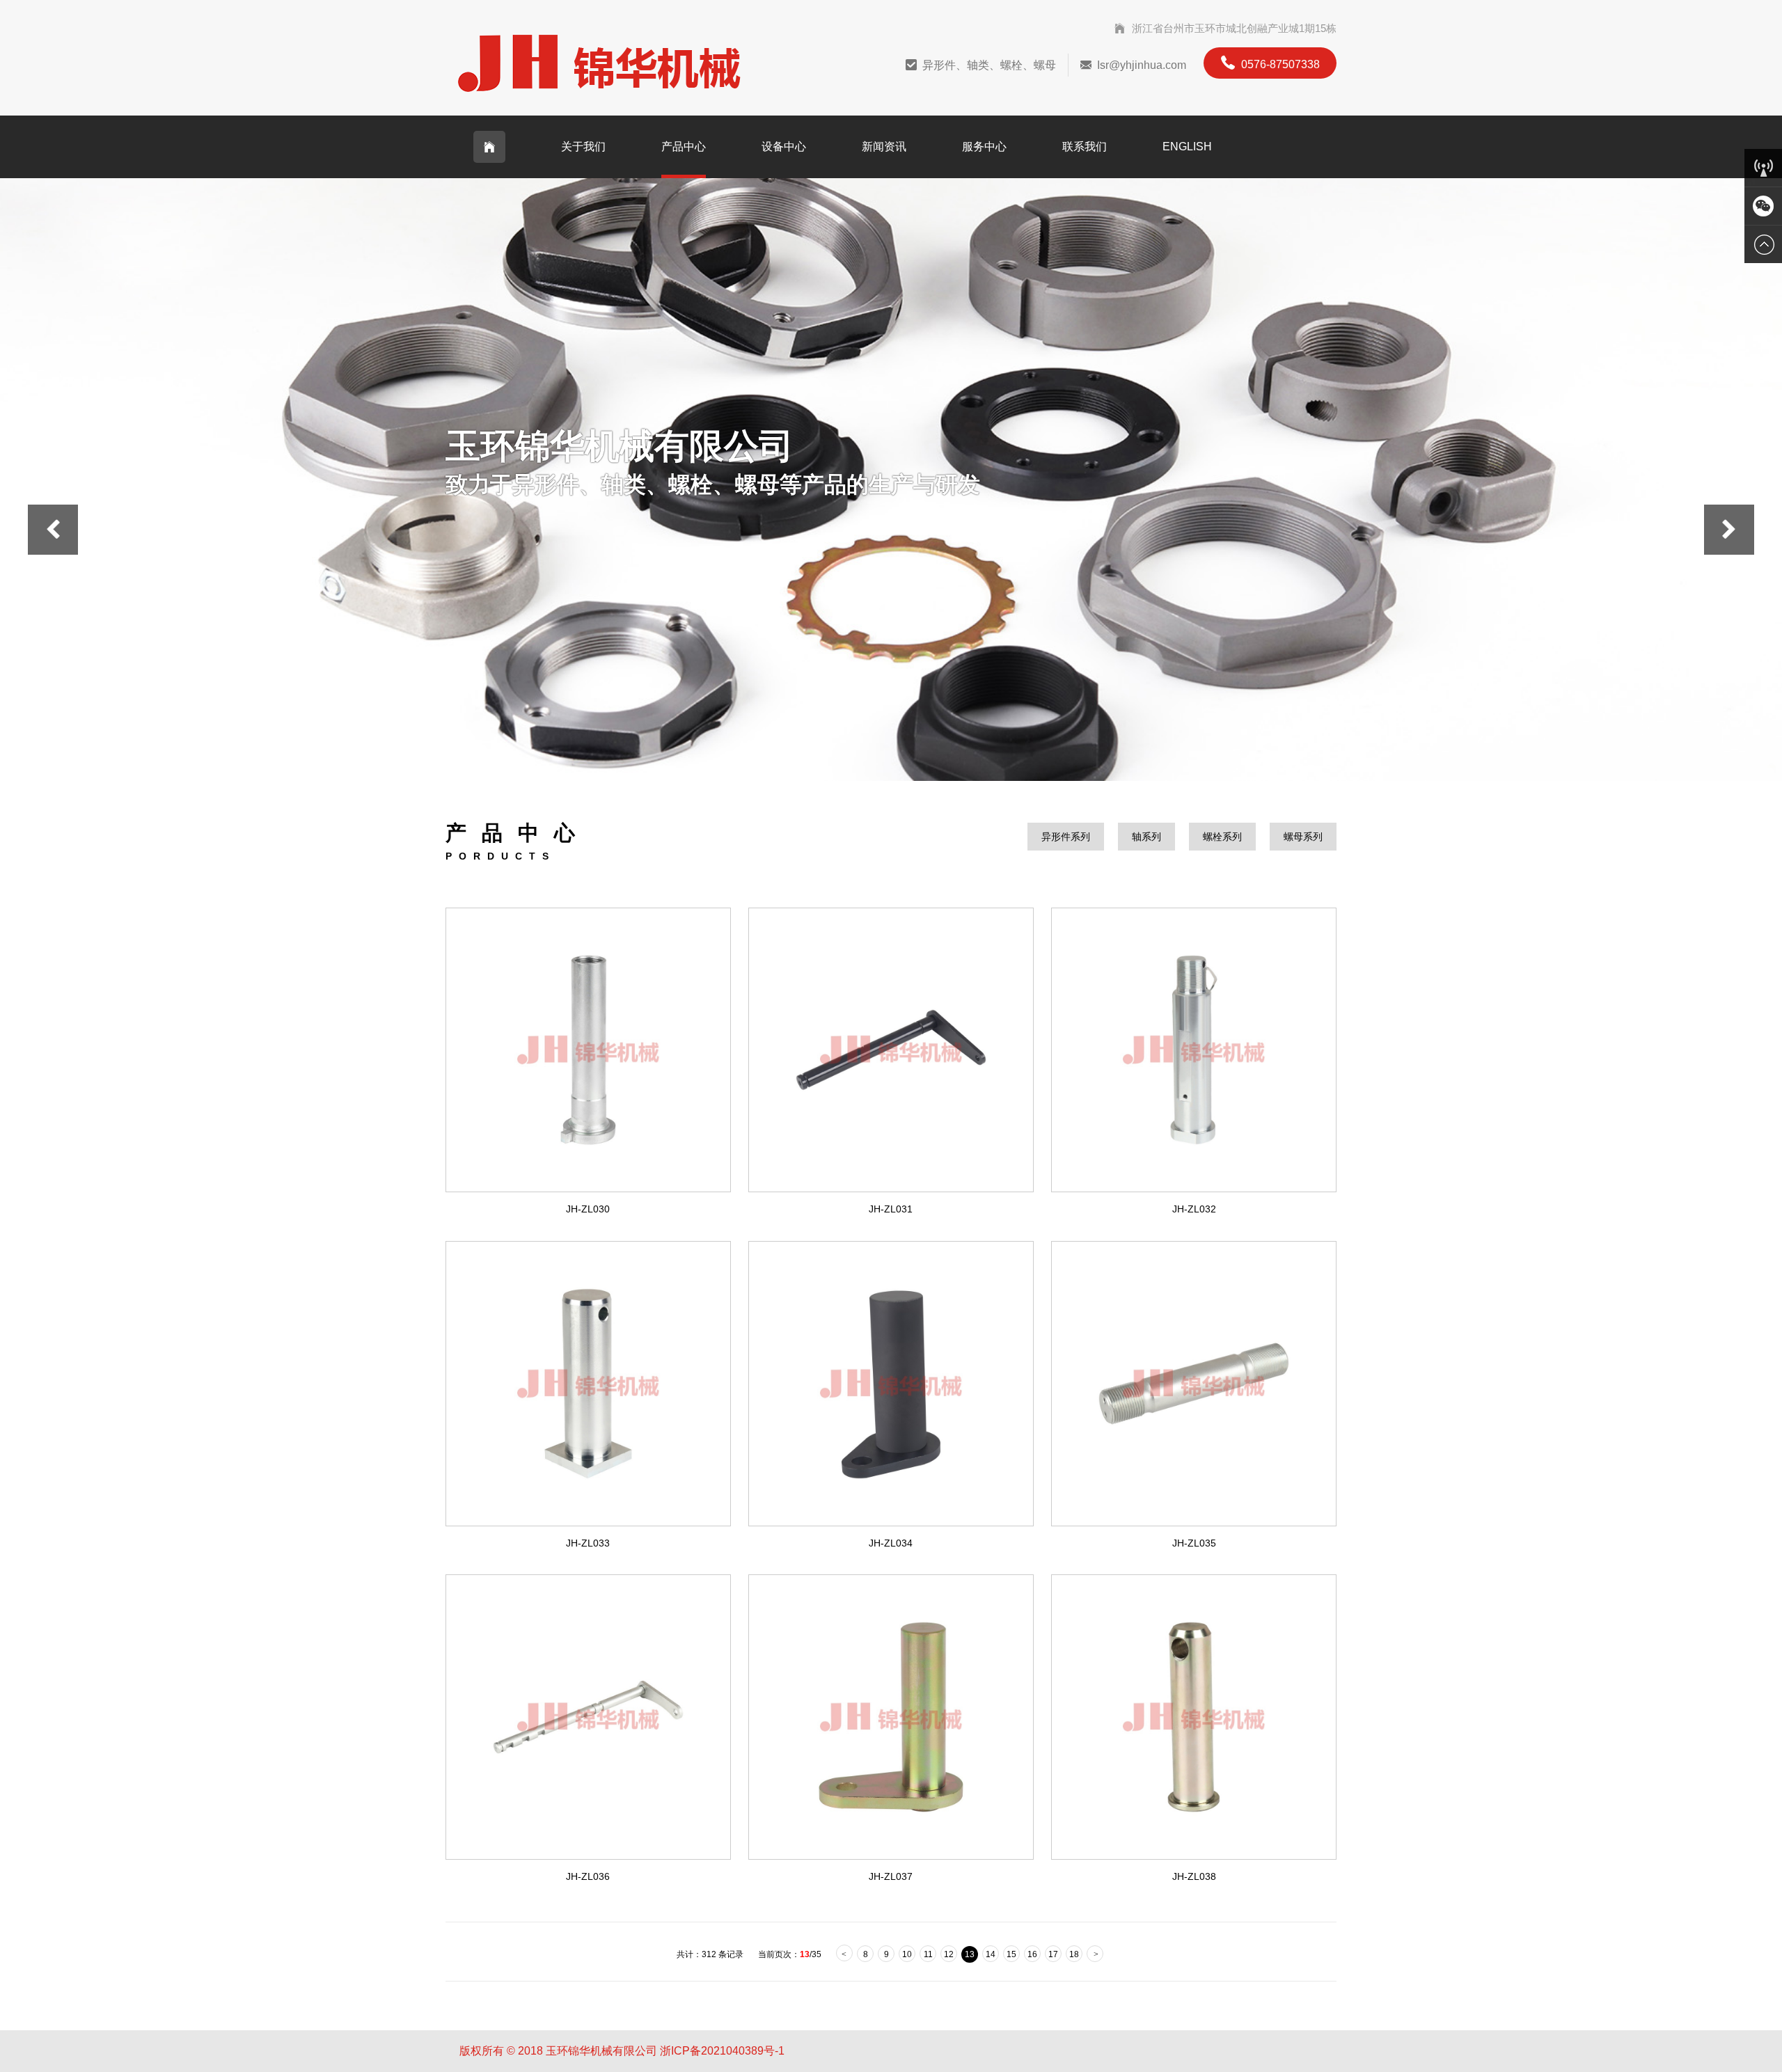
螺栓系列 (1222, 837)
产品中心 (684, 147)
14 (991, 1954)
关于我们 (583, 147)
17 (1053, 1954)
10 (907, 1954)
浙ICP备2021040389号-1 (722, 2051)
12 (949, 1954)
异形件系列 (1066, 837)
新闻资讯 (884, 147)
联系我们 (1085, 147)
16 (1032, 1954)
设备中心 (784, 147)
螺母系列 (1303, 837)
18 (1074, 1954)
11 (928, 1954)
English (1187, 147)
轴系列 (1146, 837)
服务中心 (984, 147)
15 (1011, 1954)
